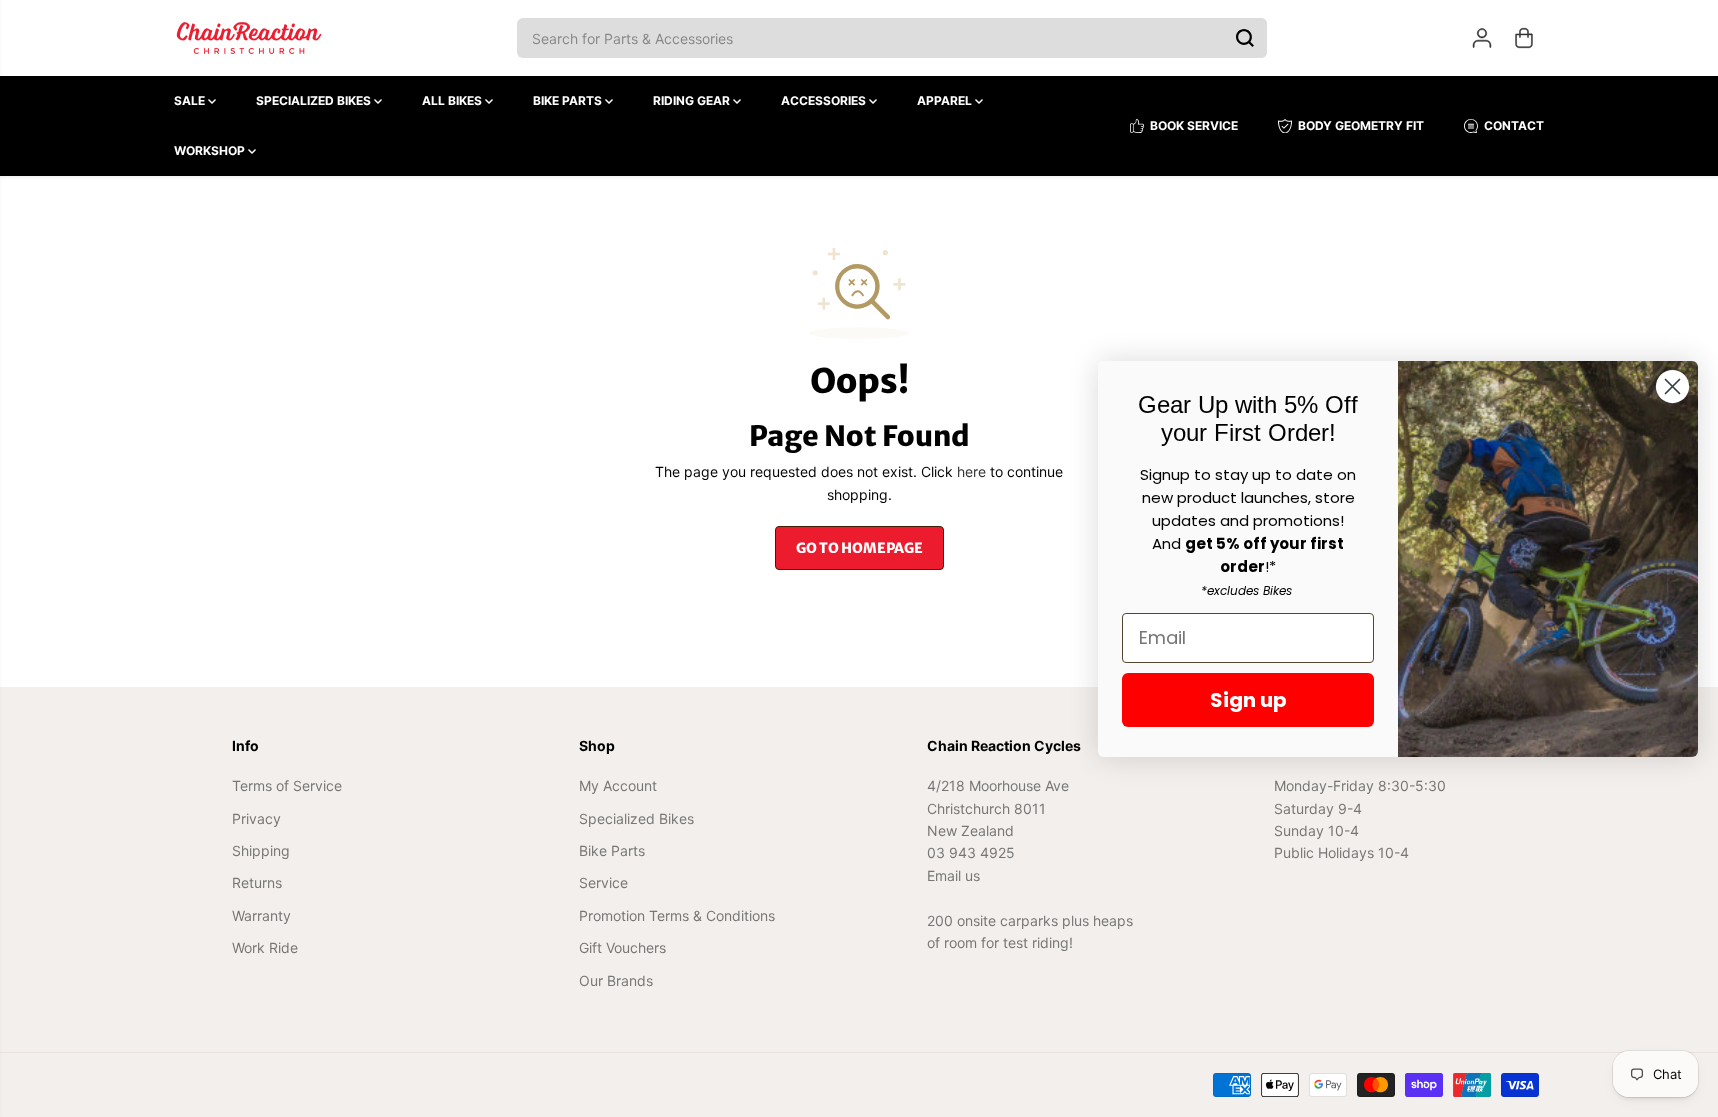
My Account (618, 785)
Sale (191, 100)
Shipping (261, 850)
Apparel (946, 100)
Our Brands (616, 980)
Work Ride (265, 947)
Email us (953, 875)
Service (603, 882)
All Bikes (453, 100)
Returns (257, 882)
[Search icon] (1245, 38)
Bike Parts (569, 100)
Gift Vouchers (622, 947)
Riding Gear (693, 100)
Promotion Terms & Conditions (677, 915)
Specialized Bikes (315, 100)
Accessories (825, 100)
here (971, 471)
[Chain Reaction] (249, 38)
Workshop (211, 150)
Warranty (261, 915)
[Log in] (1482, 38)
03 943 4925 (971, 852)
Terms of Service (287, 785)
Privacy (256, 818)
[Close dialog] (1672, 386)
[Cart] (1524, 38)
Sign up (1248, 700)
